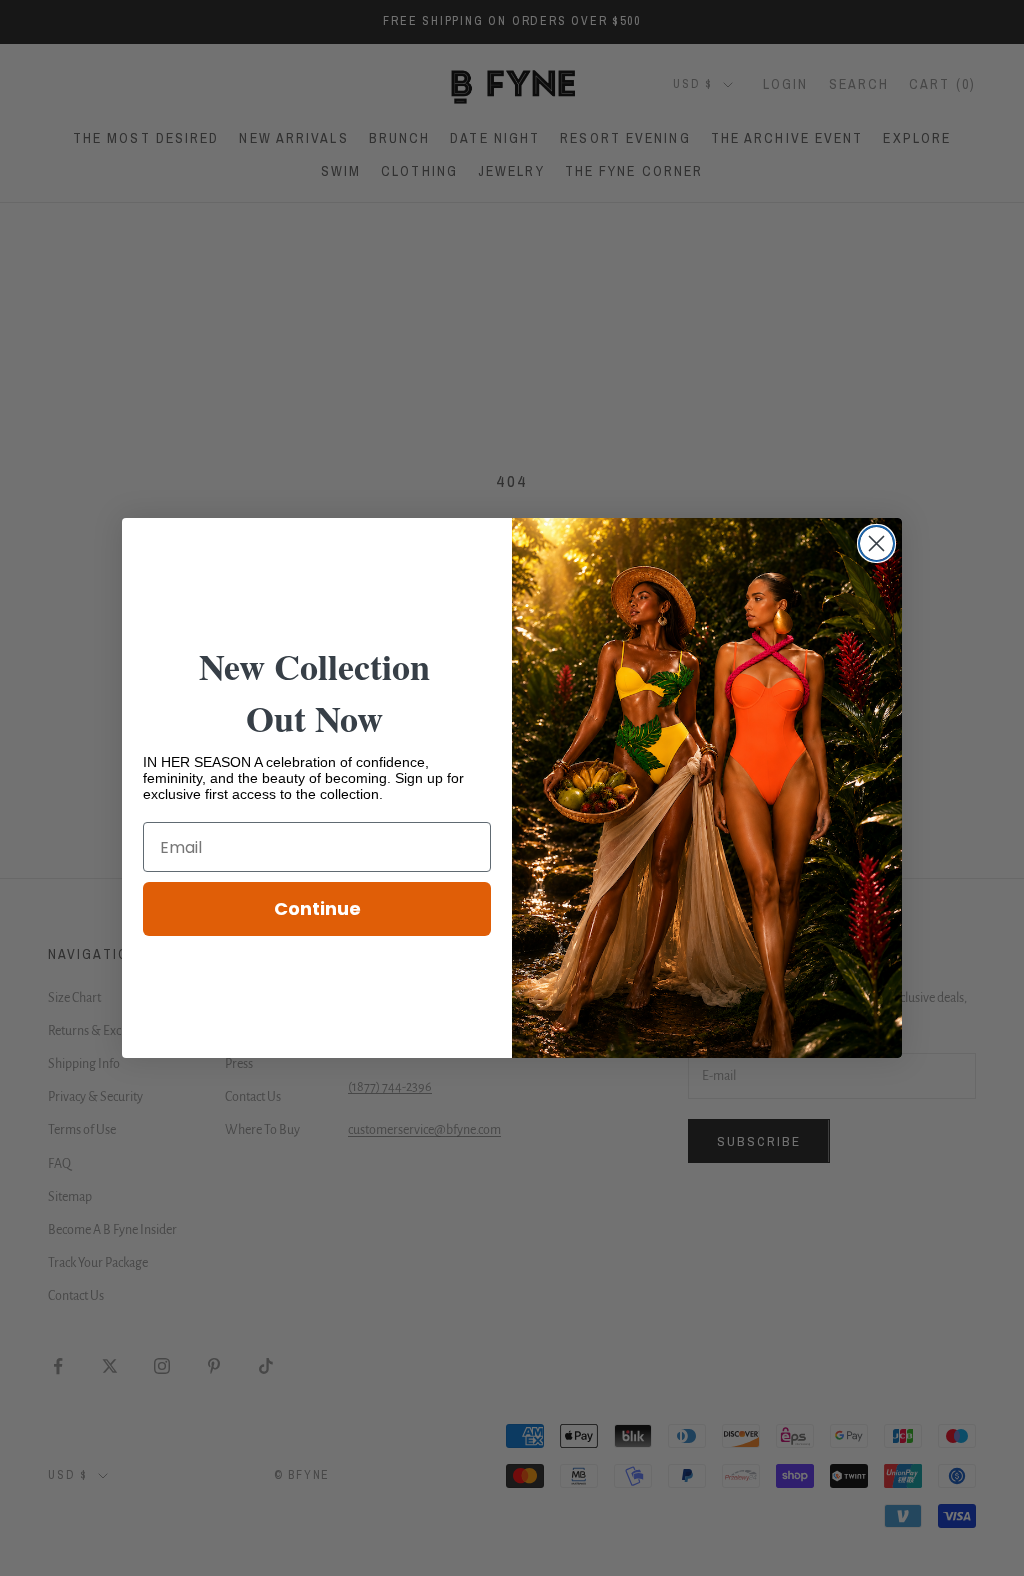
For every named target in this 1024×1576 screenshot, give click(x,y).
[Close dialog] (876, 543)
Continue (317, 908)
